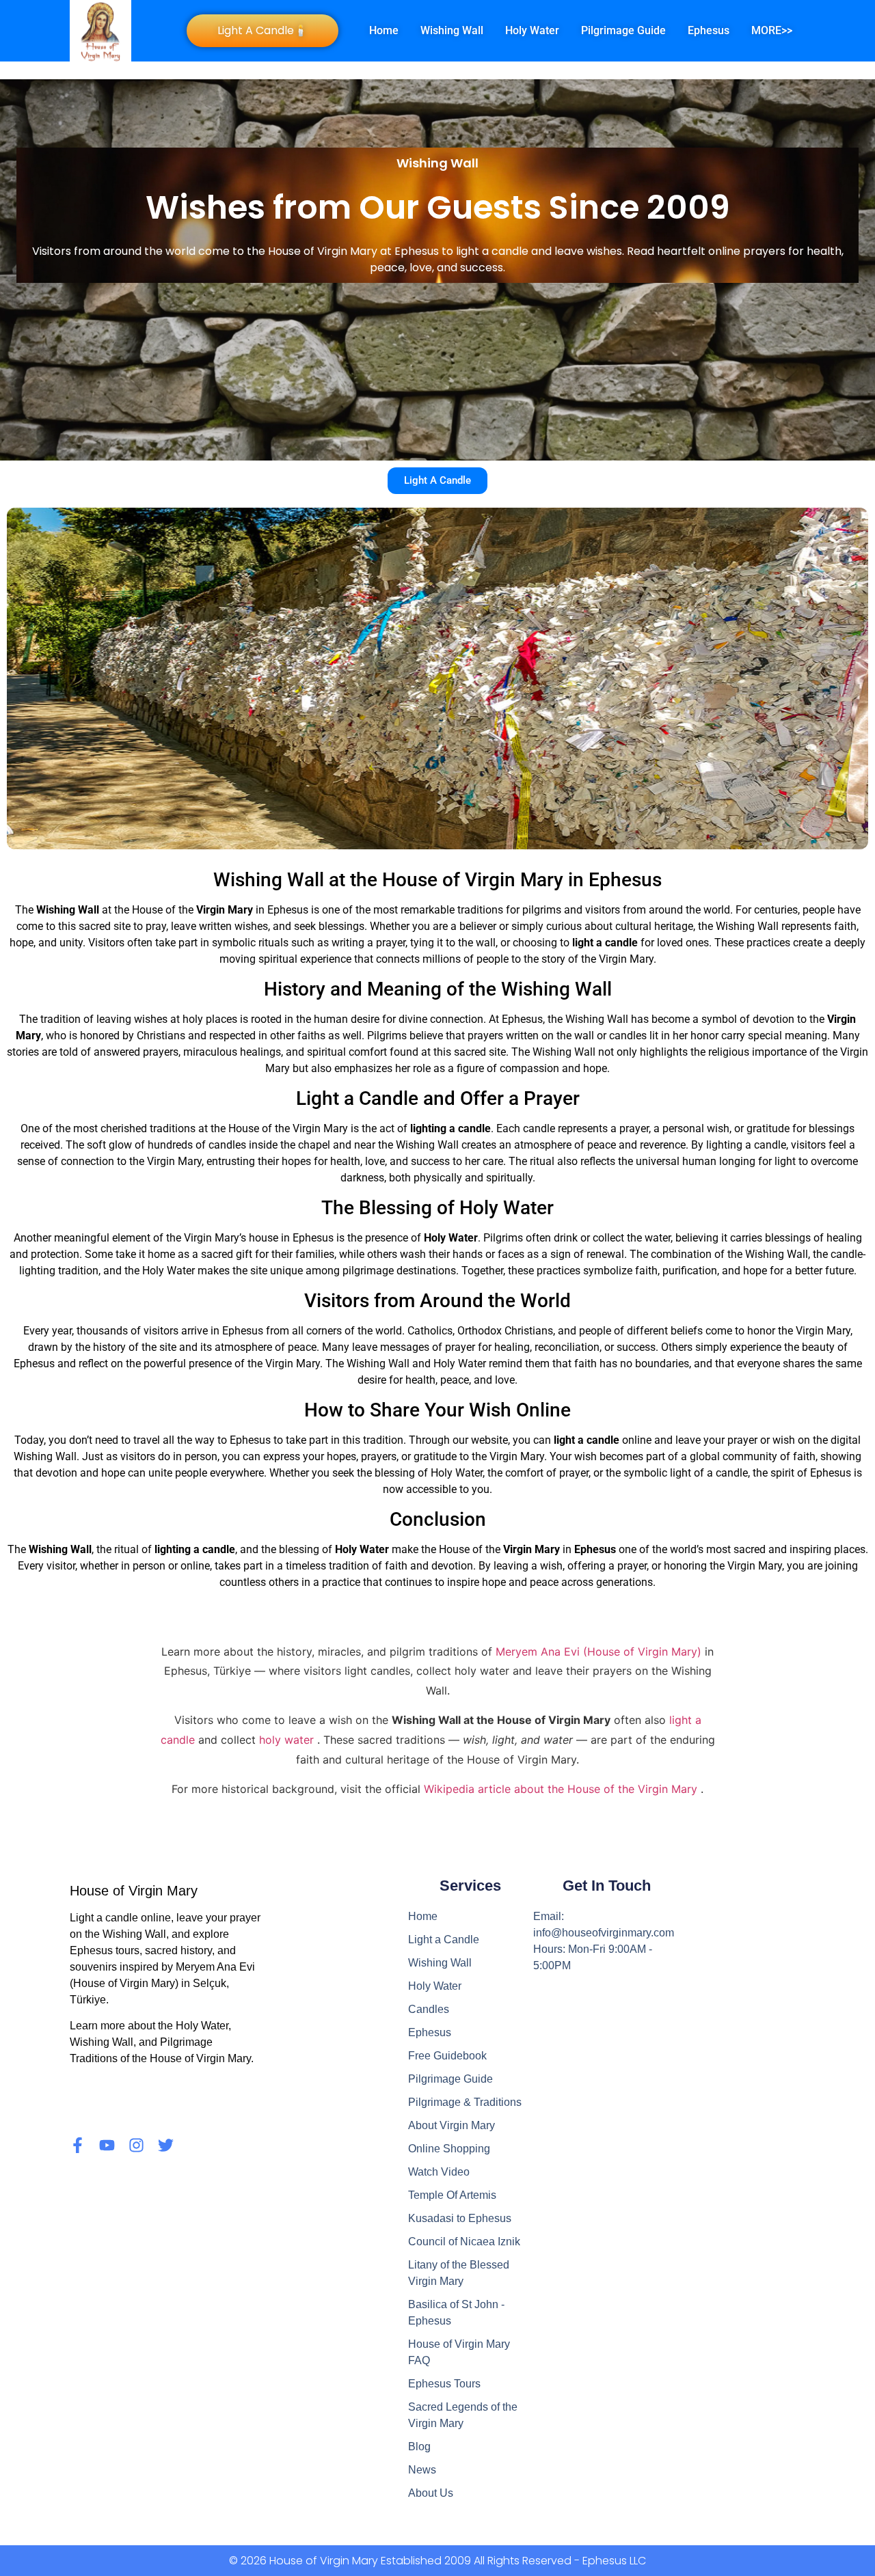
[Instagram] (136, 2145)
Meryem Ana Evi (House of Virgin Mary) (600, 1652)
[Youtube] (107, 2145)
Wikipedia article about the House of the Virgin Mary (562, 1789)
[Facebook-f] (78, 2145)
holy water (288, 1740)
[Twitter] (166, 2145)
